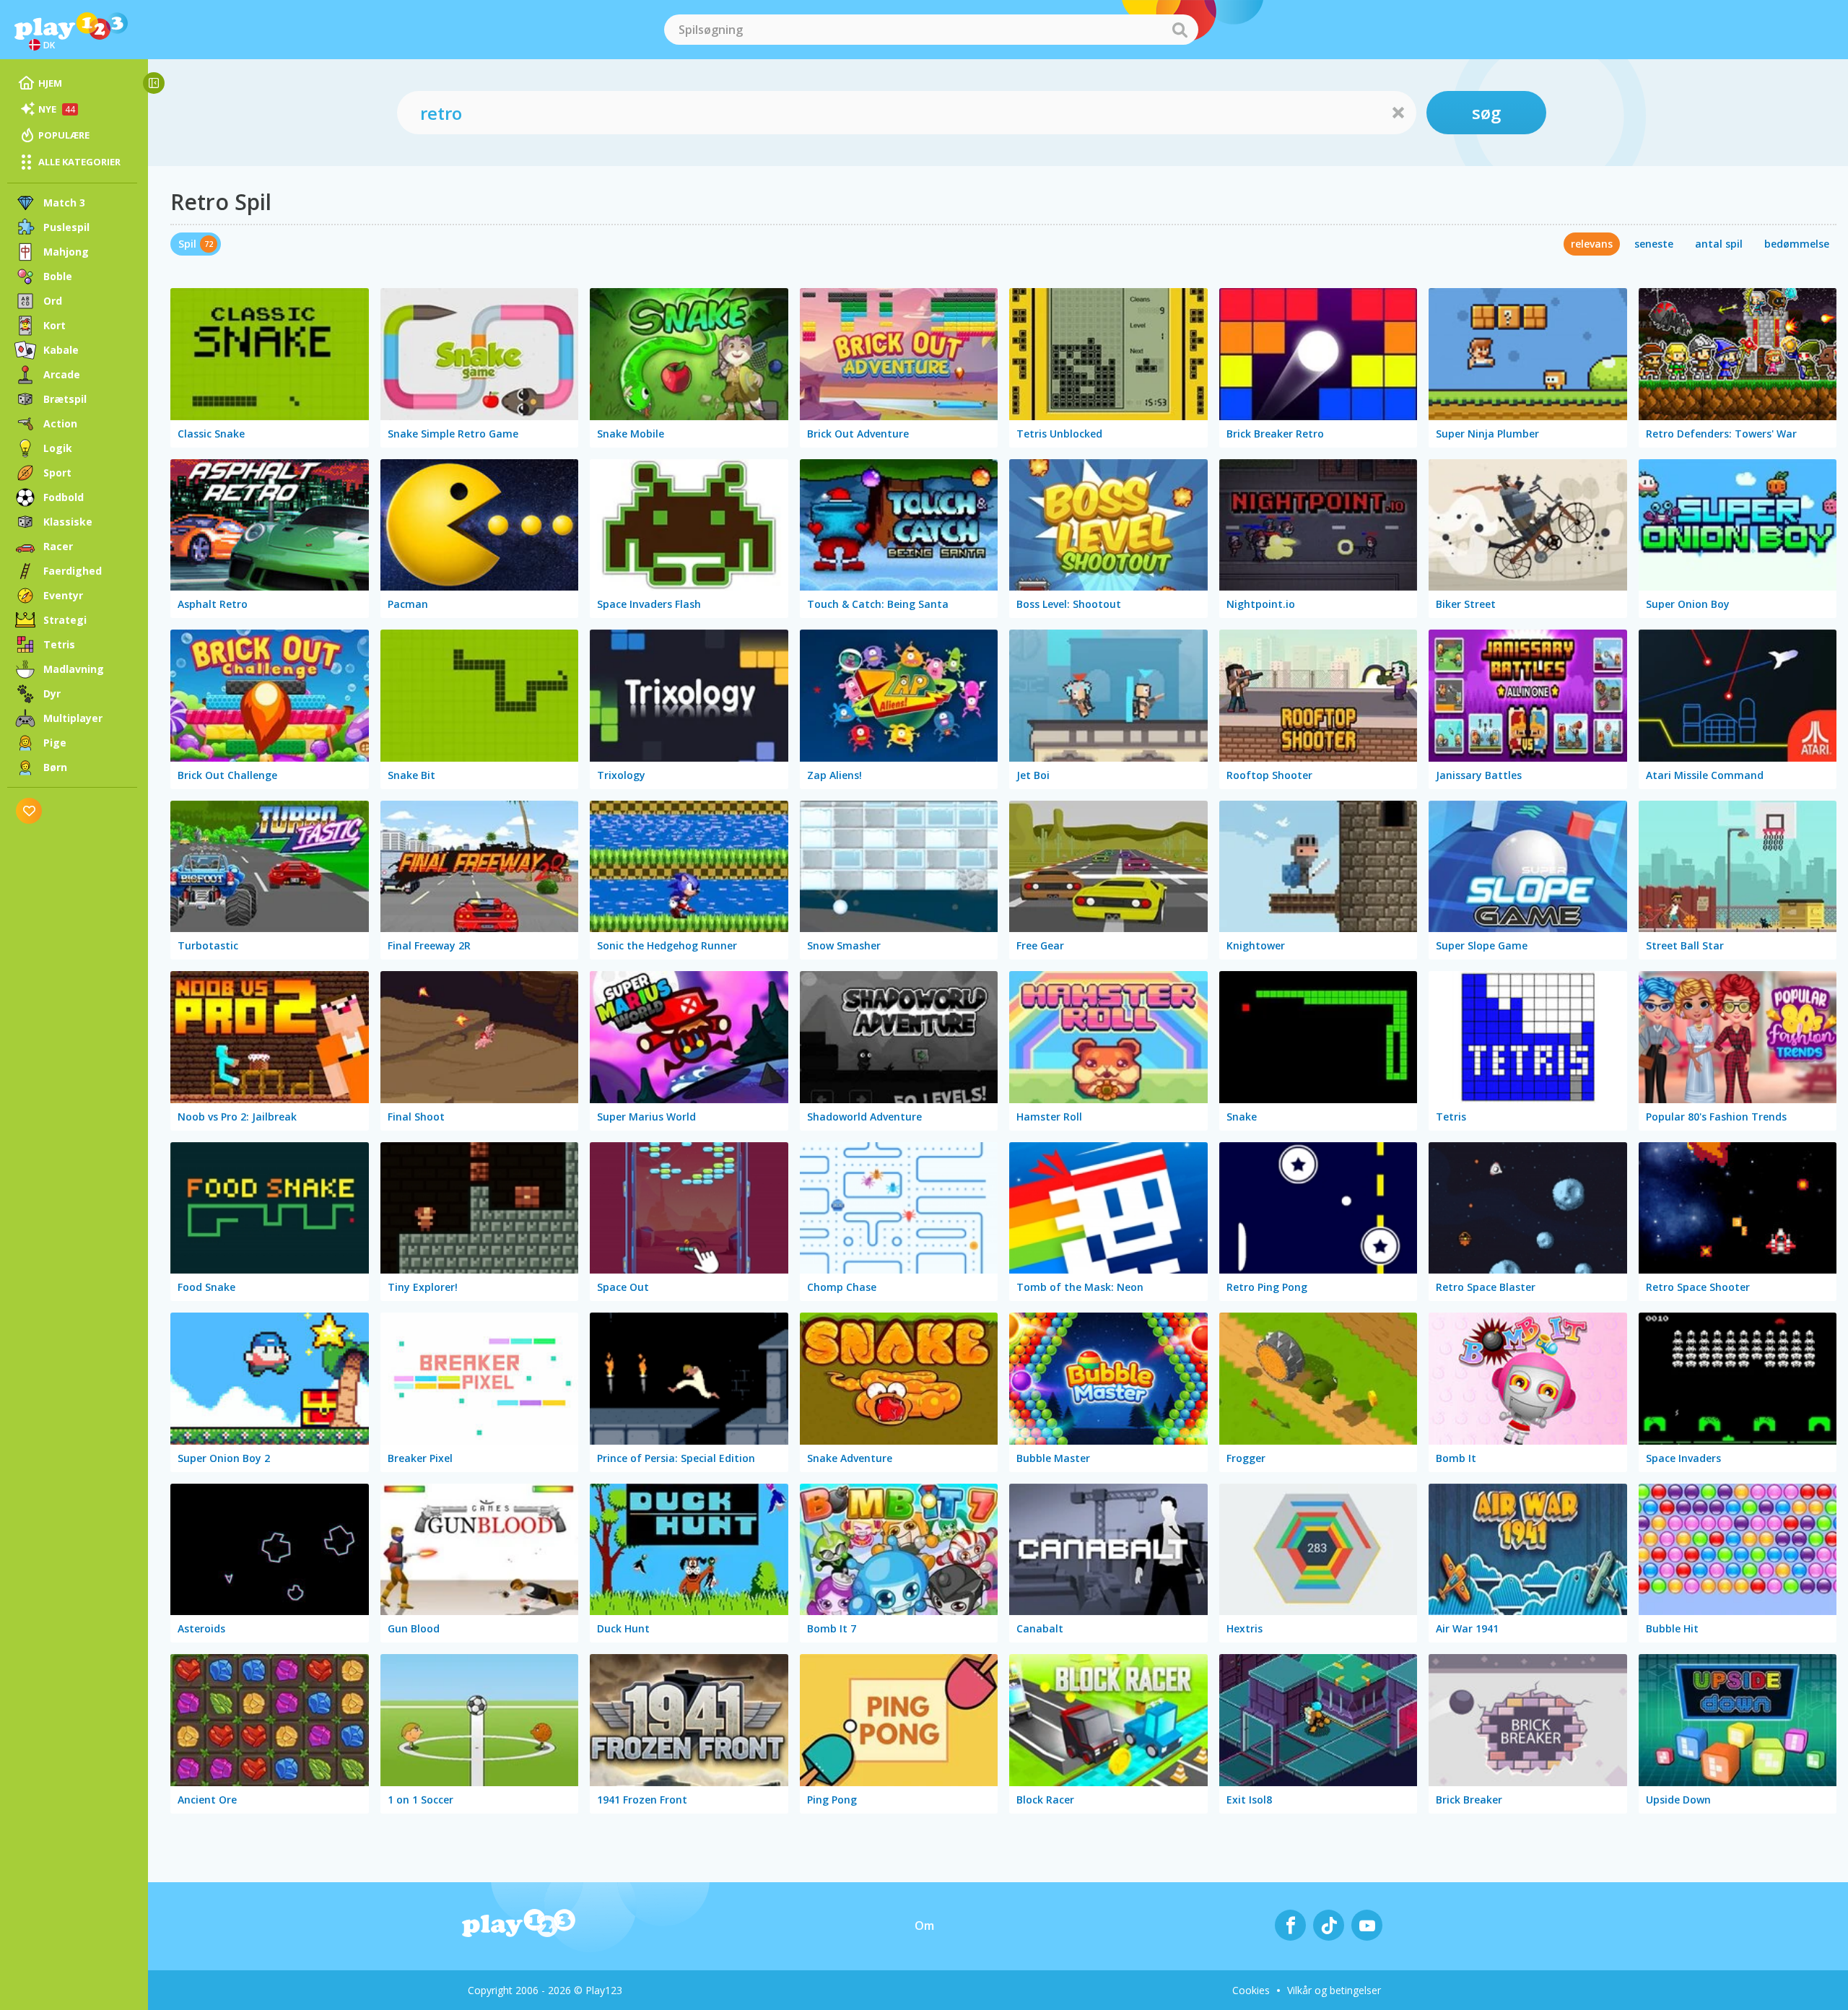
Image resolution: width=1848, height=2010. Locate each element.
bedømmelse (1797, 244)
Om (924, 1926)
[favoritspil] (29, 810)
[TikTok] (1329, 1925)
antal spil (1719, 244)
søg (1486, 112)
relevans (1592, 244)
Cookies (1251, 1990)
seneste (1654, 244)
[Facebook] (1290, 1925)
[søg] (1180, 30)
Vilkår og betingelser (1334, 1990)
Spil (187, 244)
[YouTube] (1367, 1925)
